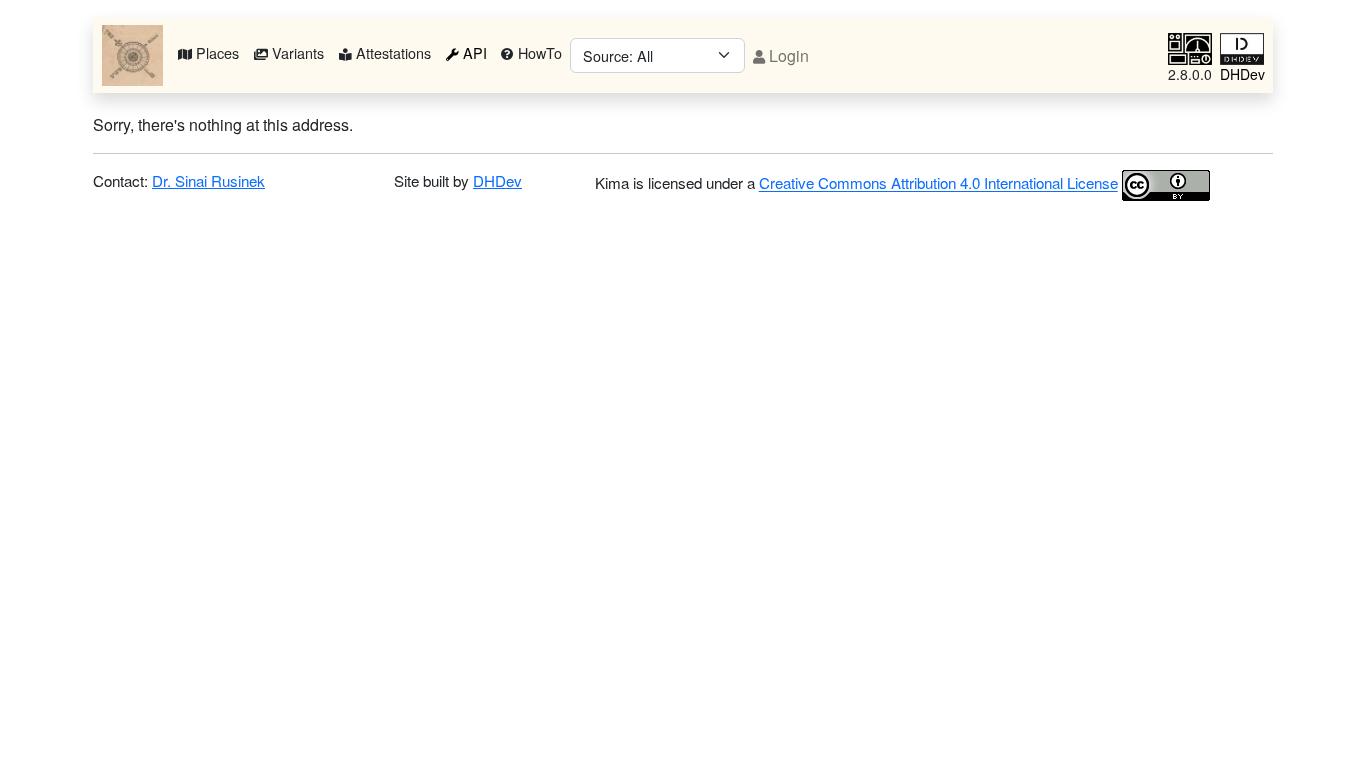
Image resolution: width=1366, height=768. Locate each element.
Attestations (391, 52)
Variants (296, 52)
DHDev (497, 180)
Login (787, 55)
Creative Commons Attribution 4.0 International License (938, 183)
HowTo (538, 52)
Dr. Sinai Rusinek (208, 180)
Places (215, 52)
